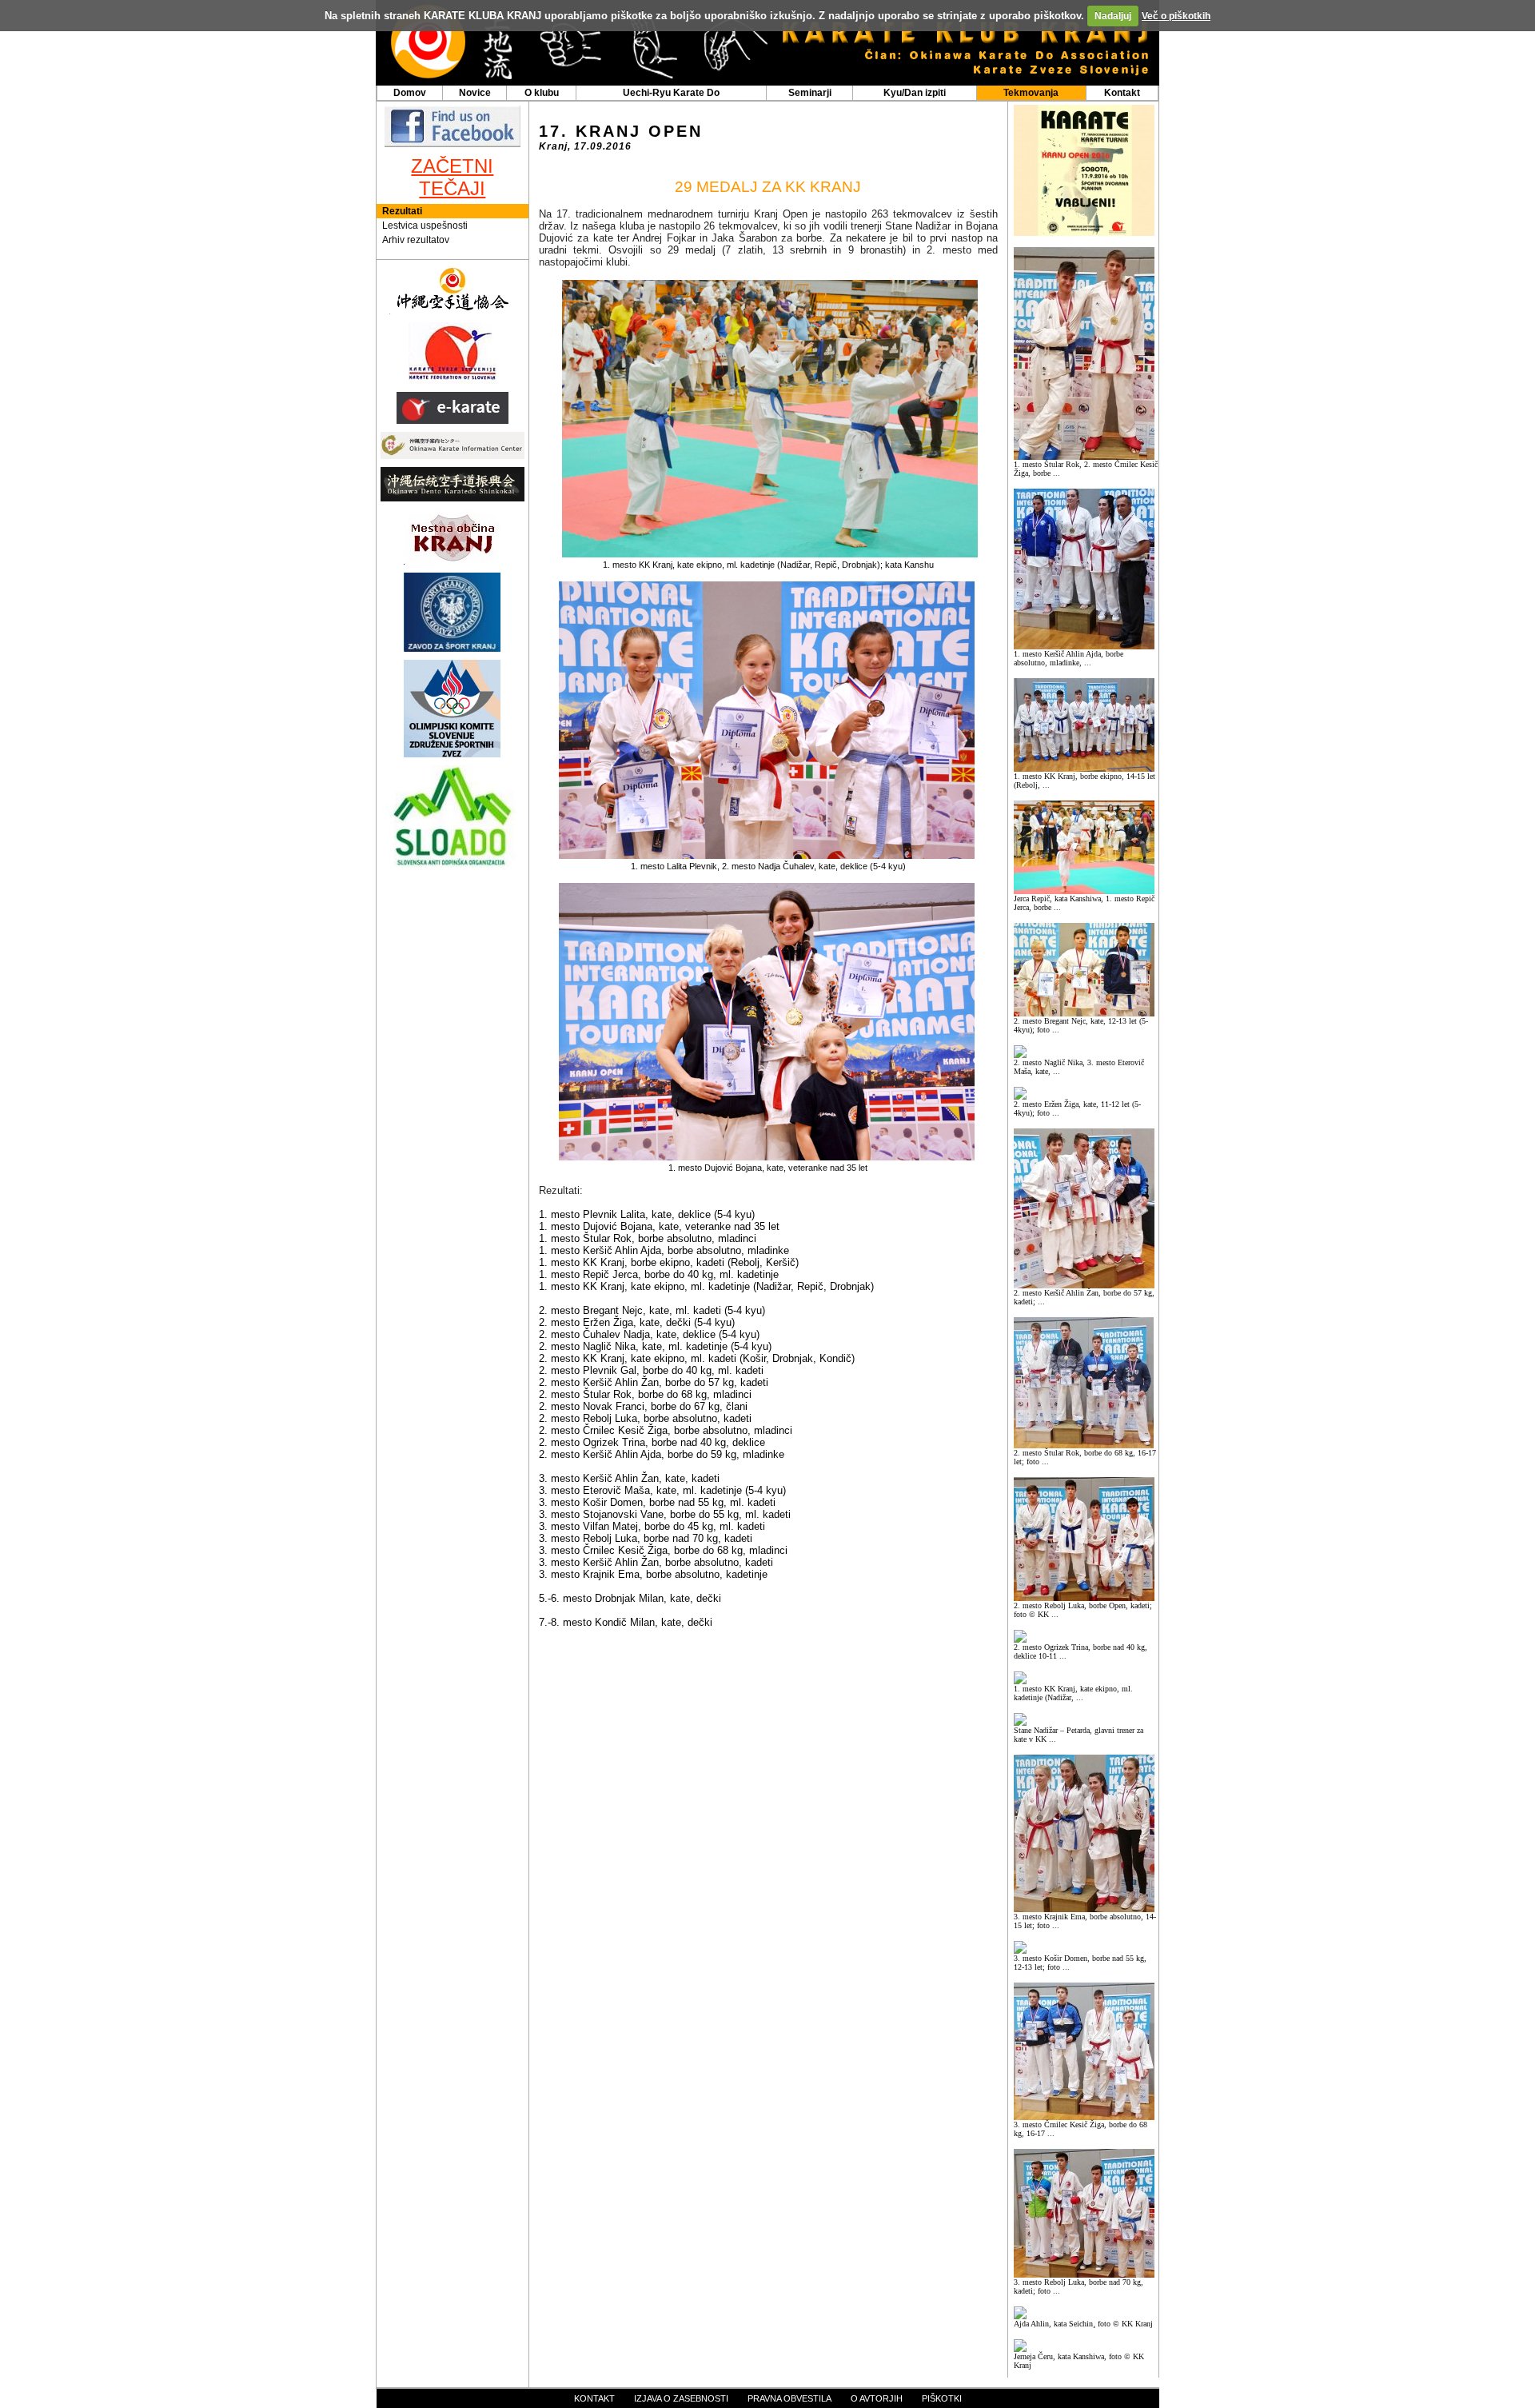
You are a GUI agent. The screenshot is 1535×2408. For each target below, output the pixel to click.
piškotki (942, 2398)
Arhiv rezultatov (416, 240)
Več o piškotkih (1176, 16)
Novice (475, 93)
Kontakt (1122, 93)
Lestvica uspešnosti (425, 226)
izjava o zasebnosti (681, 2398)
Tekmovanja (1031, 93)
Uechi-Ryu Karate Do (671, 93)
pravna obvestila (789, 2398)
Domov (410, 93)
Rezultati (402, 211)
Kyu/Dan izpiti (915, 93)
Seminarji (810, 93)
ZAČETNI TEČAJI (452, 177)
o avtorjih (877, 2398)
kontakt (594, 2398)
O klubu (542, 93)
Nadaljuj (1113, 16)
